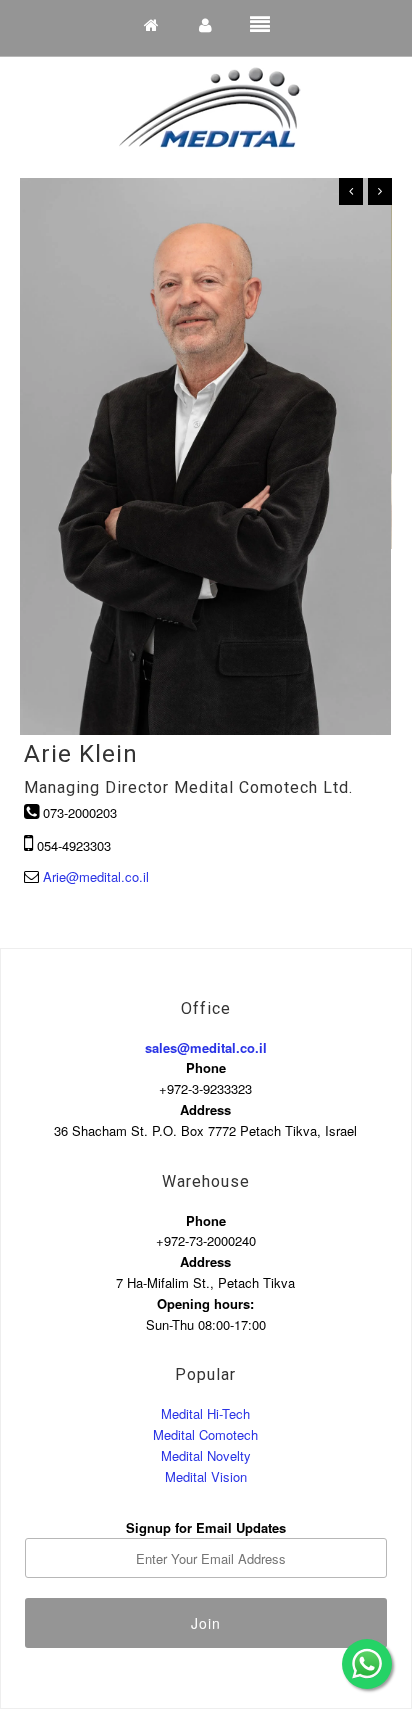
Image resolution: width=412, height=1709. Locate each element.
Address (205, 1109)
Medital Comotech (205, 1434)
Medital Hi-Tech (205, 1413)
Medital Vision (206, 1476)
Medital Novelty (206, 1455)
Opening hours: (205, 1303)
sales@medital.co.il (206, 1047)
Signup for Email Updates (206, 1527)
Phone (206, 1067)
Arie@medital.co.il (96, 876)
